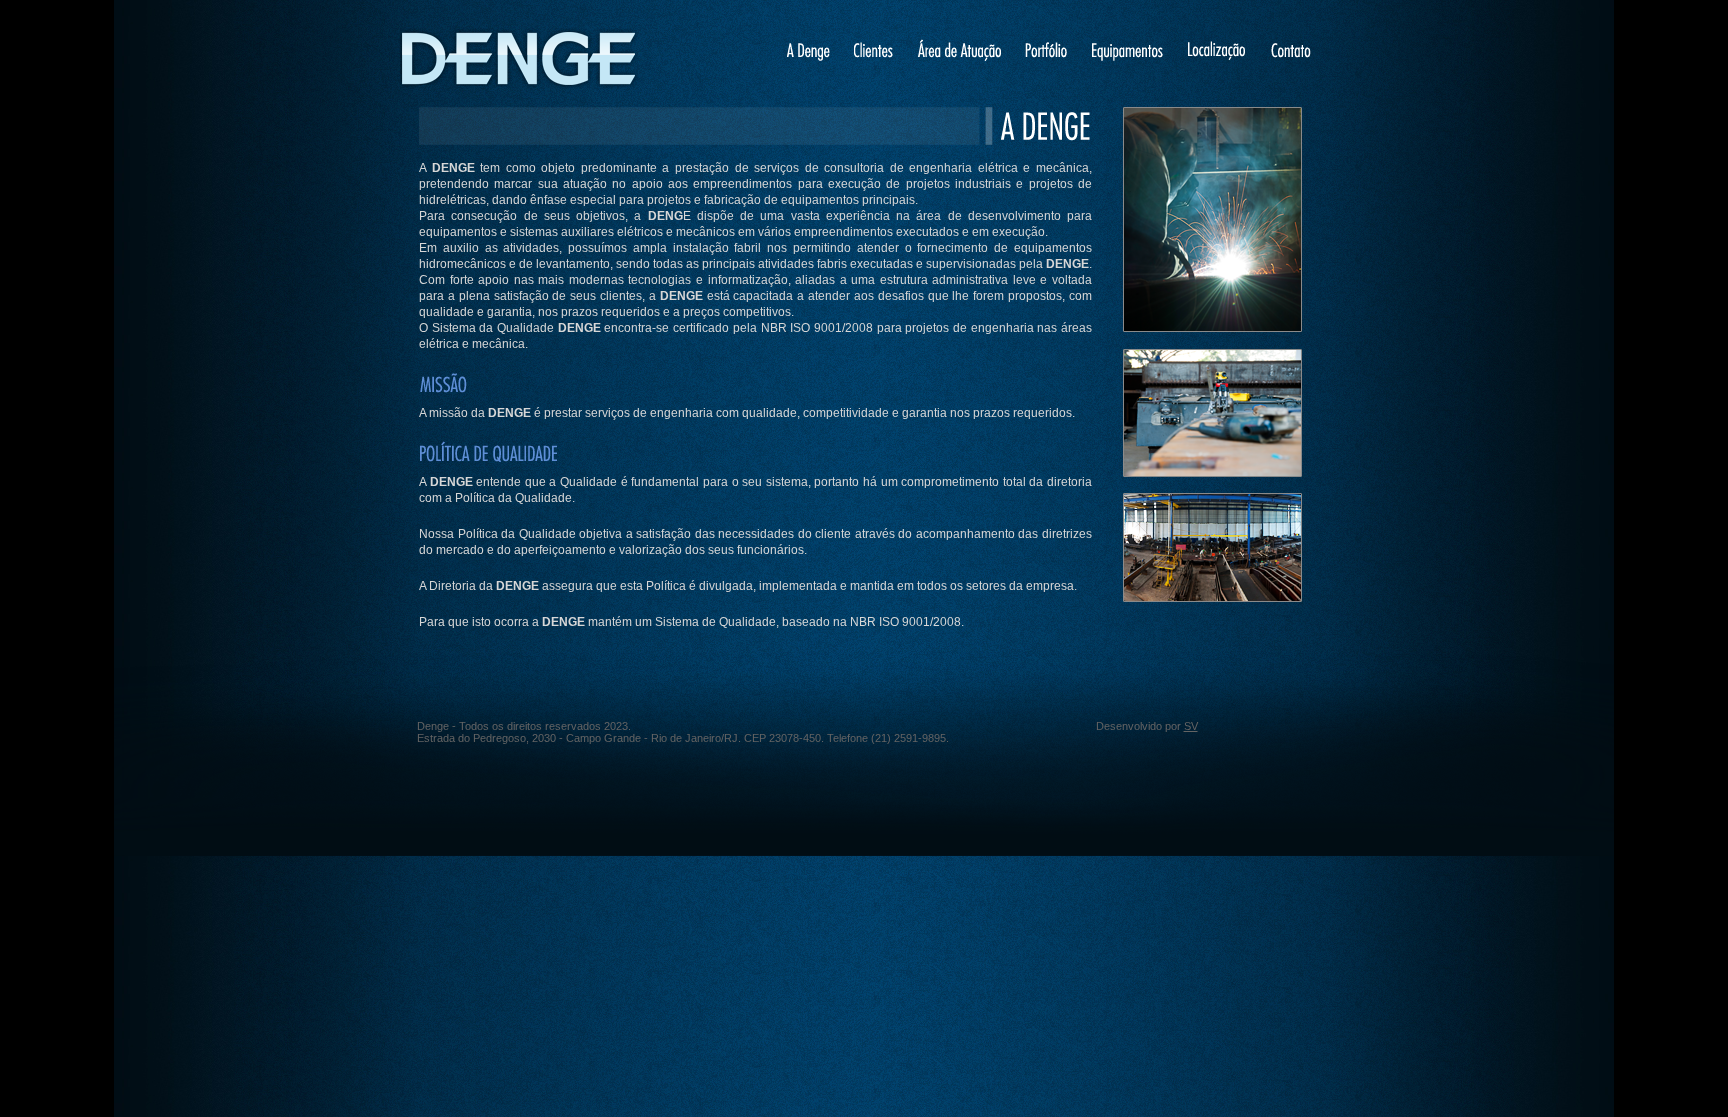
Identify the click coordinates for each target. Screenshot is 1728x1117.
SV (1191, 726)
